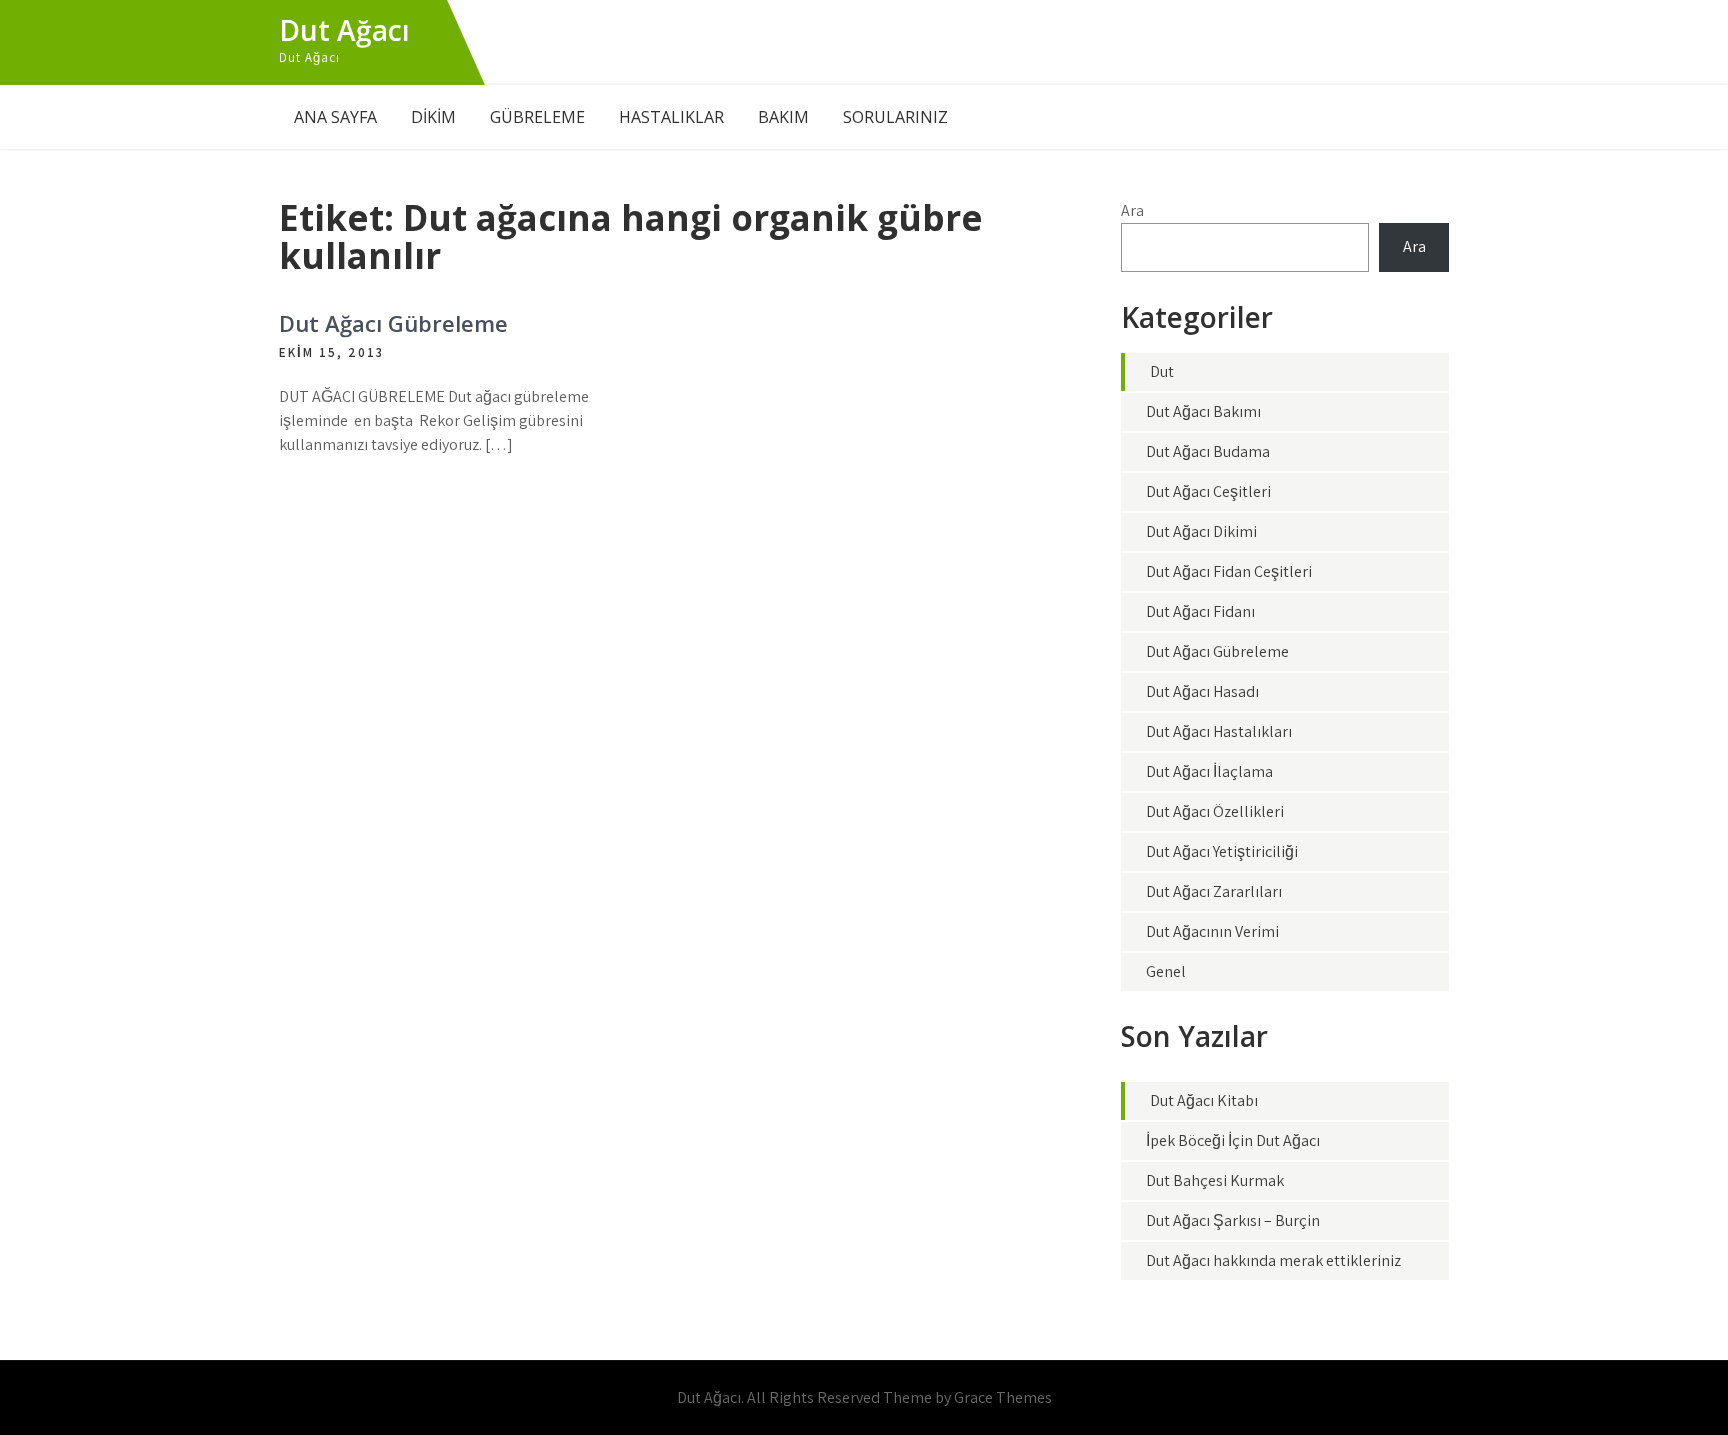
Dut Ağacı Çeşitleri (1208, 491)
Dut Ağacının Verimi (1212, 931)
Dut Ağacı (344, 30)
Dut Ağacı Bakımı (1203, 411)
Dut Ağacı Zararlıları (1214, 891)
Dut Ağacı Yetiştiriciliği (1222, 851)
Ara (1132, 210)
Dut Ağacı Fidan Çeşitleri (1229, 571)
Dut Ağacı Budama (1208, 451)
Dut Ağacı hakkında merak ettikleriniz (1273, 1260)
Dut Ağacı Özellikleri (1215, 811)
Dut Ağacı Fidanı (1200, 611)
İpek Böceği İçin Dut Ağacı (1233, 1140)
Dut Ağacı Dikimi (1201, 531)
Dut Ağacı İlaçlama (1209, 771)
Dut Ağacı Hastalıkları (1219, 731)
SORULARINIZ (895, 117)
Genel (1166, 971)
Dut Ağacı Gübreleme (393, 323)
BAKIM (783, 117)
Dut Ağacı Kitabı (1204, 1100)
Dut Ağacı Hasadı (1202, 691)
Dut (1162, 371)
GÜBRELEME (537, 117)
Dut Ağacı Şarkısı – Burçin (1233, 1220)
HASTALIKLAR (671, 117)
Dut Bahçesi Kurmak (1215, 1180)
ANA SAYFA (335, 117)
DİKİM (433, 117)
